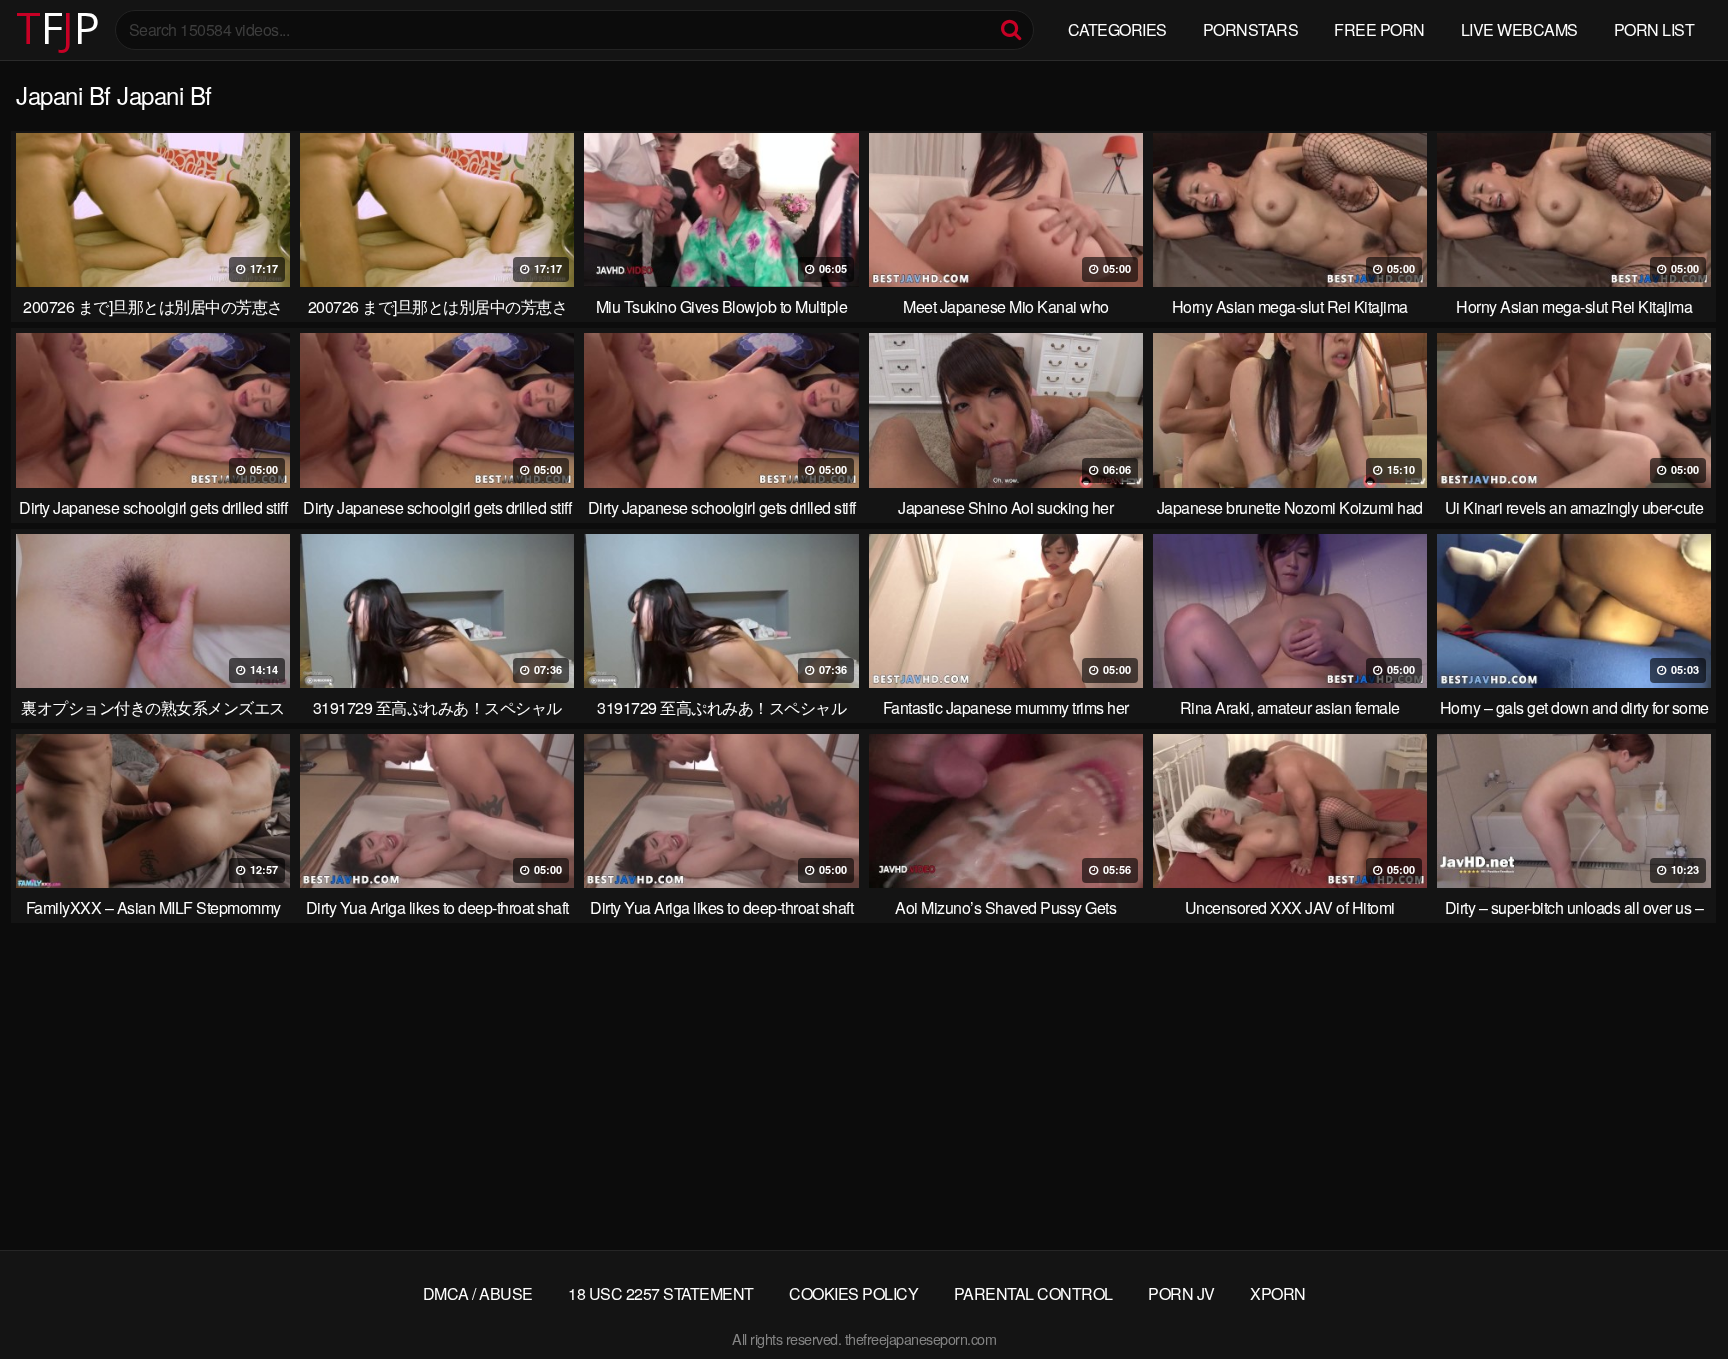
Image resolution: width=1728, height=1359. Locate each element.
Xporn (1278, 1293)
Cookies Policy (853, 1293)
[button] (32, 30)
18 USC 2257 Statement (661, 1293)
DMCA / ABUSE (478, 1293)
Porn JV (1181, 1293)
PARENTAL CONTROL (1033, 1293)
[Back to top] (1673, 1295)
